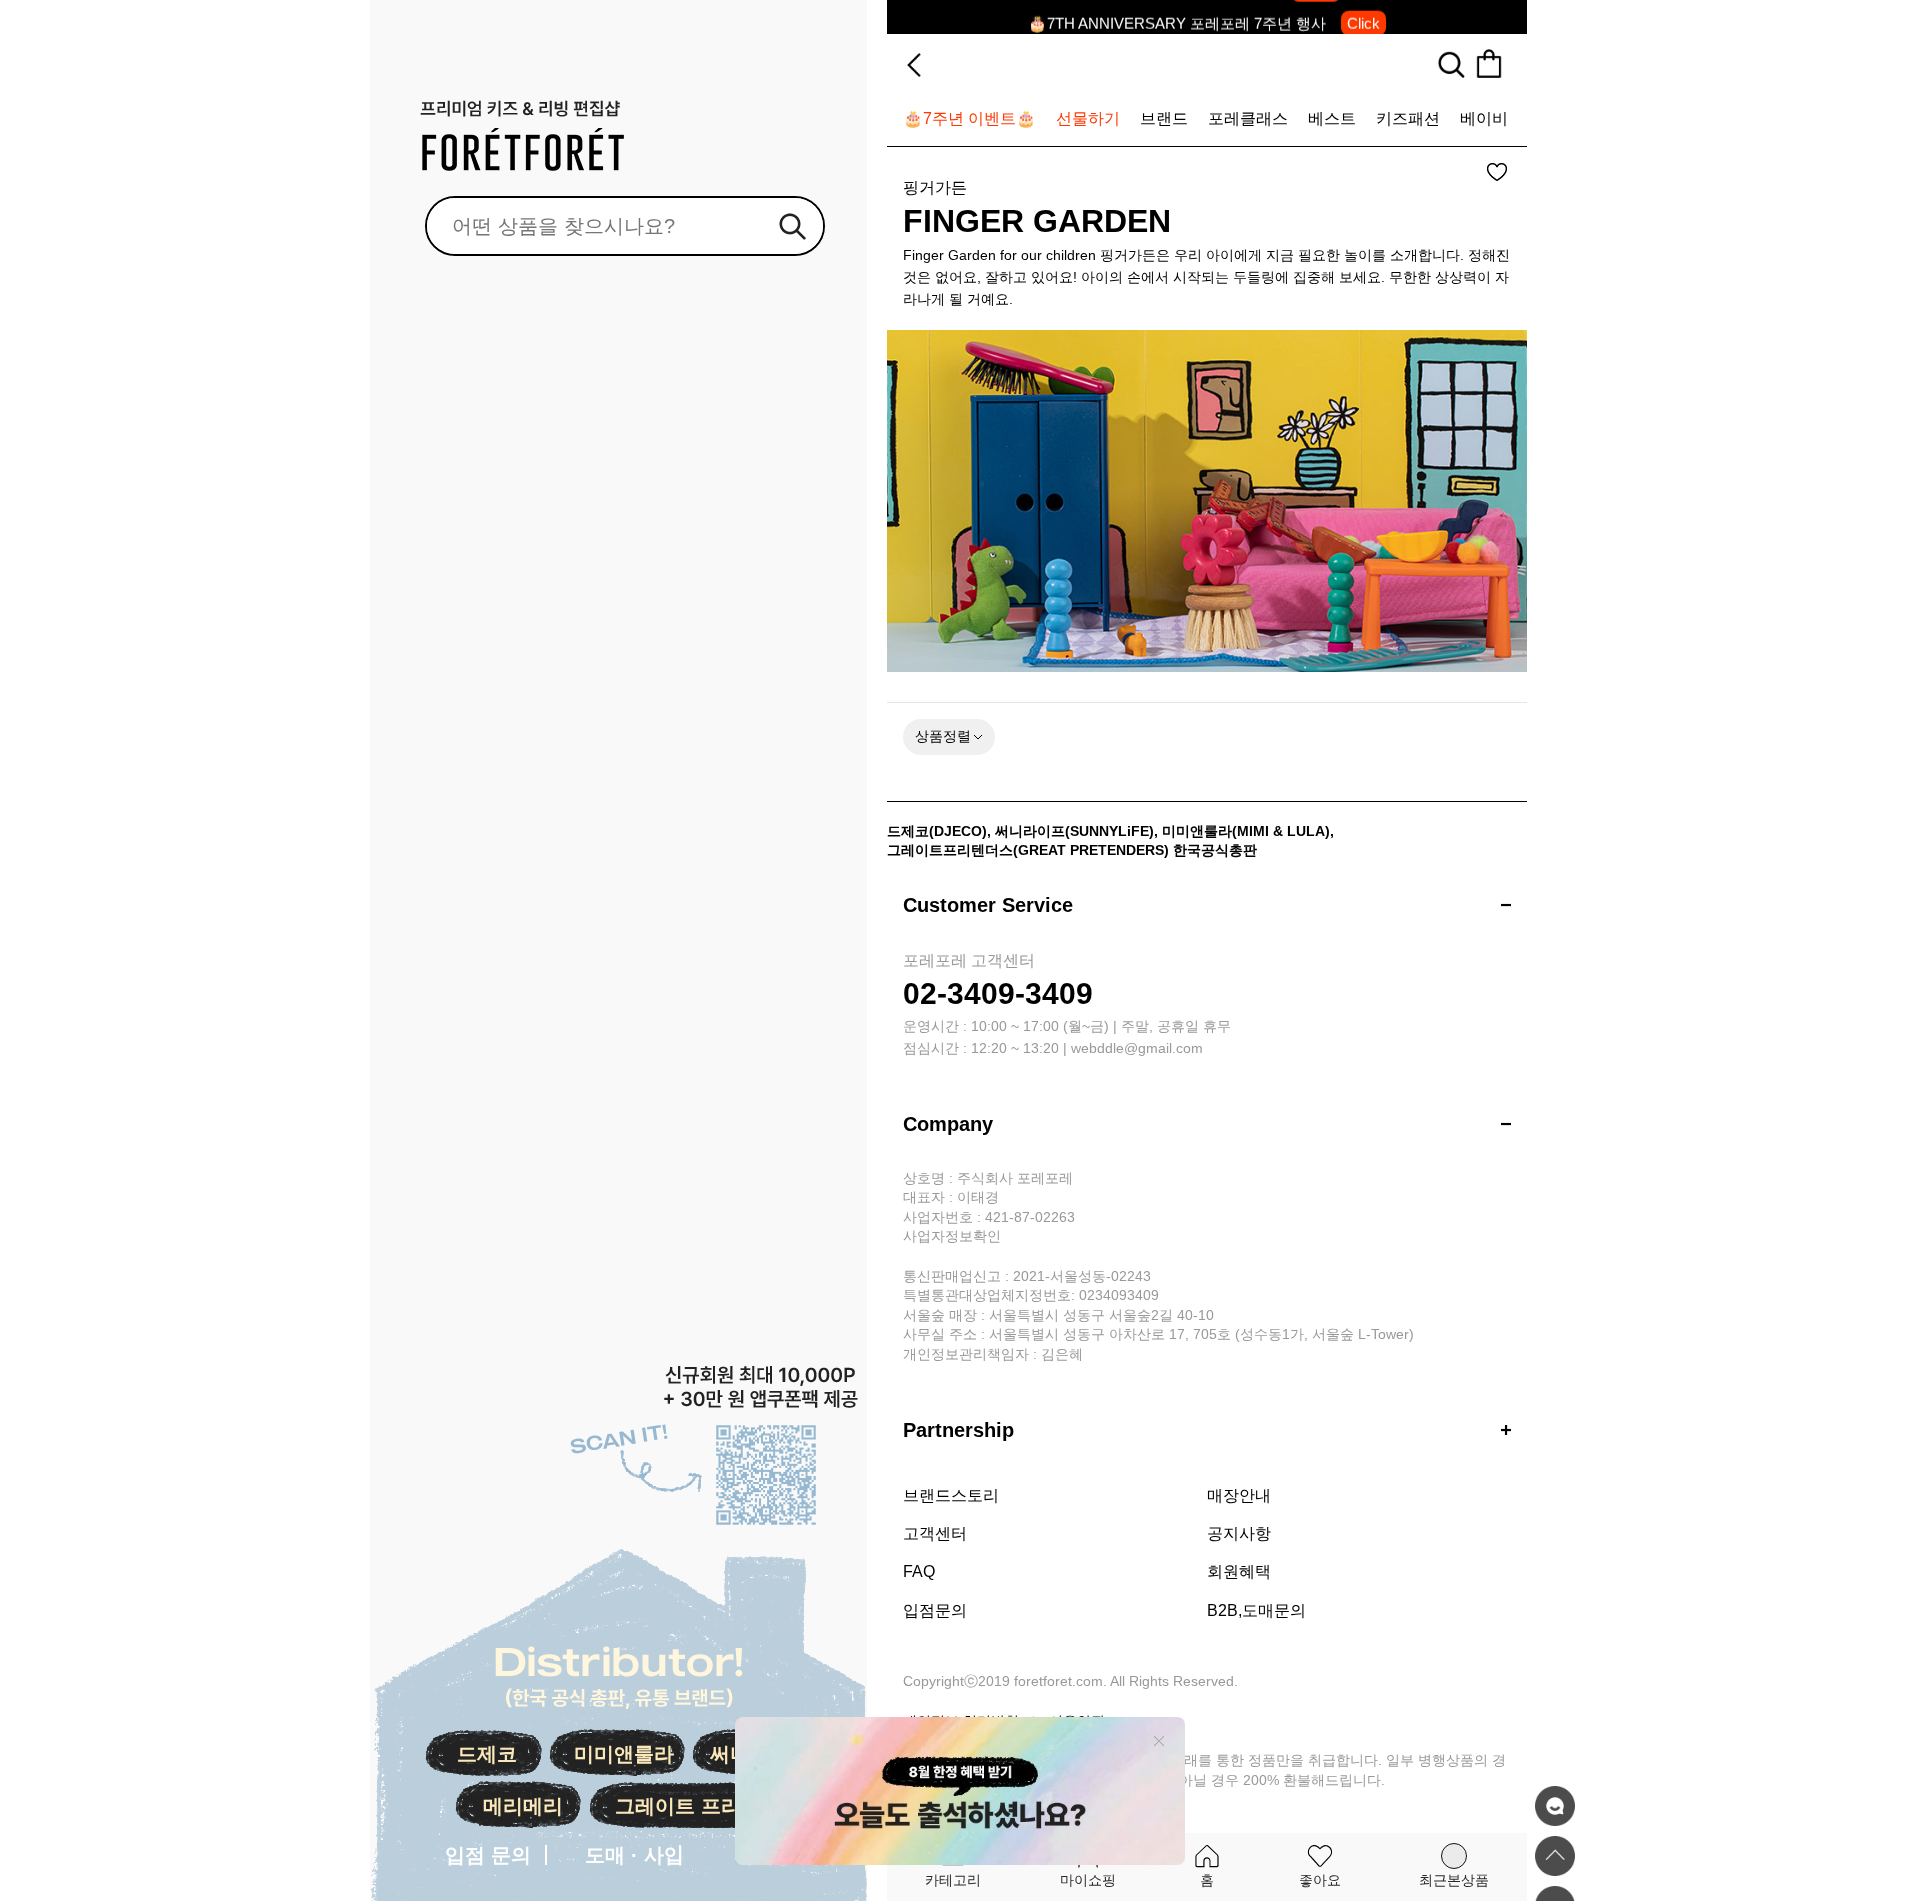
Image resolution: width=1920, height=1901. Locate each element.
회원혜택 (1239, 1571)
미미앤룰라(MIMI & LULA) (1246, 831)
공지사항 (1239, 1533)
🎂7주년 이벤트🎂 (969, 118)
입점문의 (935, 1610)
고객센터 (935, 1533)
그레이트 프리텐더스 (708, 1806)
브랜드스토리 (951, 1495)
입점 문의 (488, 1855)
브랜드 (1164, 118)
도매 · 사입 (634, 1855)
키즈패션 (1408, 118)
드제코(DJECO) (937, 831)
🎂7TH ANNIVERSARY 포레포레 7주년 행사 (1204, 16)
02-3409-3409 (998, 993)
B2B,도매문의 (1256, 1610)
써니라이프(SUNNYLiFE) (1074, 831)
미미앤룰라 (624, 1754)
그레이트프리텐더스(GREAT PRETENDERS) (1028, 850)
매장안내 (1239, 1495)
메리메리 (523, 1806)
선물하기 (1088, 118)
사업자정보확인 (952, 1236)
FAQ (919, 1571)
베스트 (1332, 118)
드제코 (487, 1754)
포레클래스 (1248, 118)
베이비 (1484, 118)
